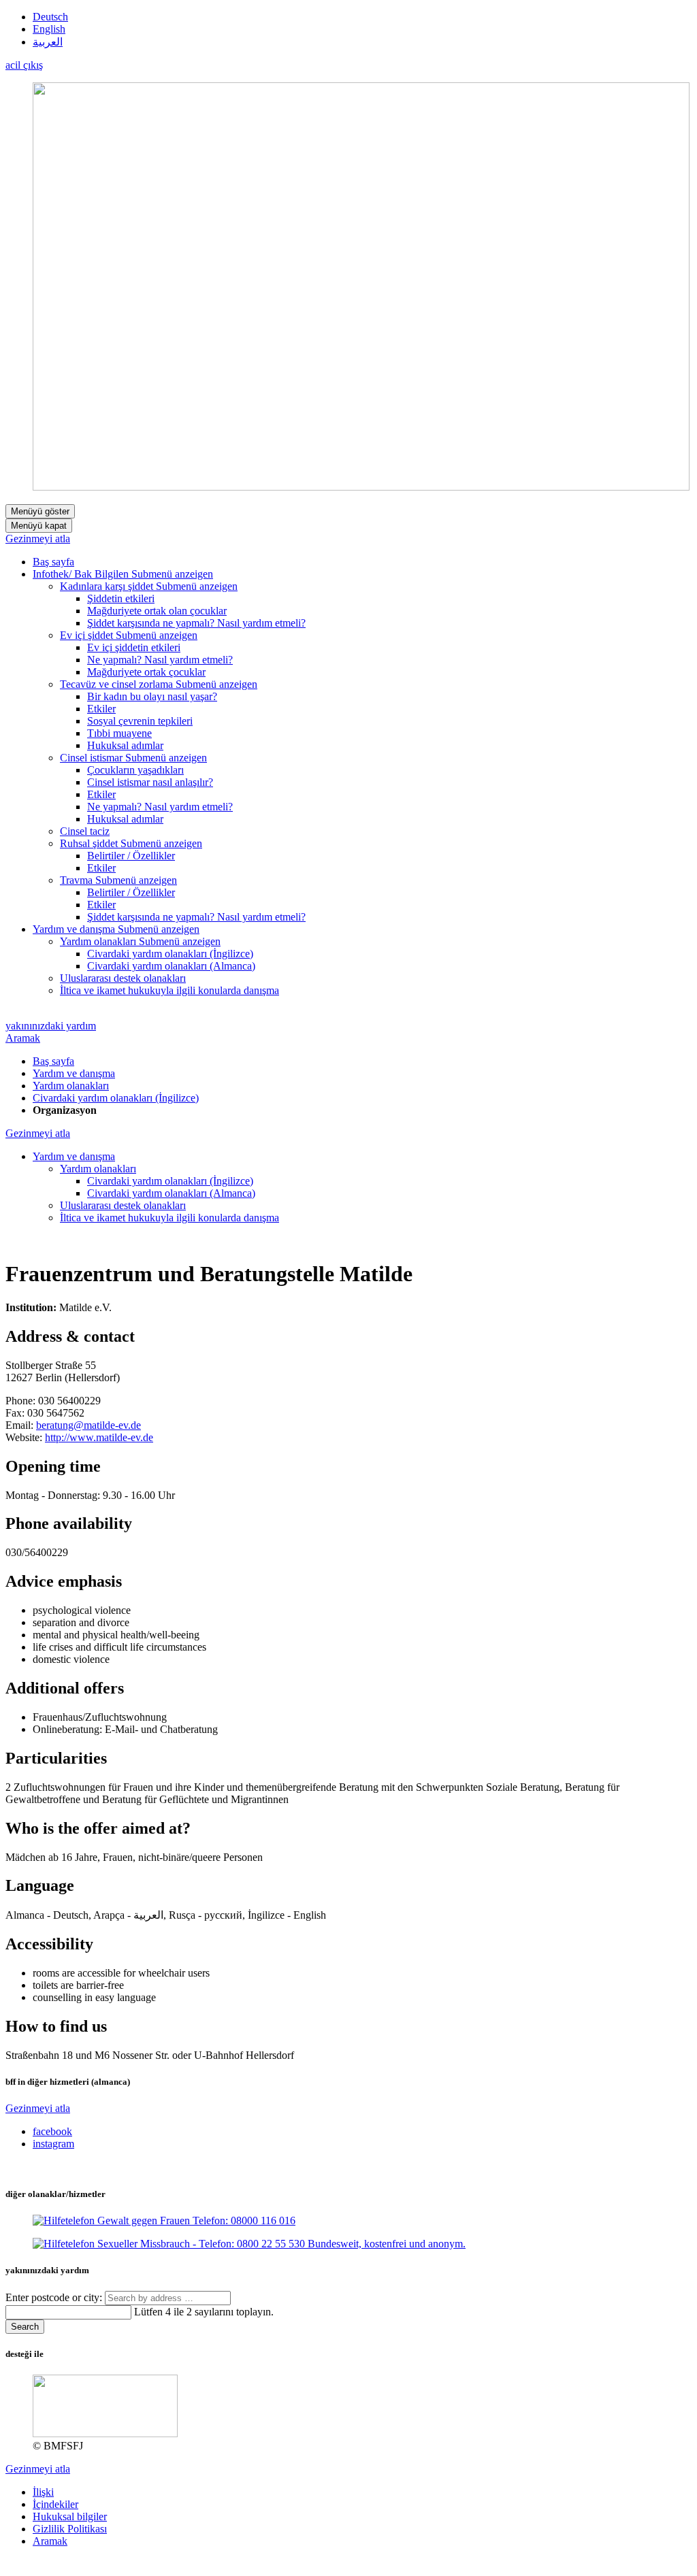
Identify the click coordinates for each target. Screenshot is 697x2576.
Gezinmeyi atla (38, 539)
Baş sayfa (53, 1061)
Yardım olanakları (71, 1086)
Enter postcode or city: (55, 2297)
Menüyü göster (40, 511)
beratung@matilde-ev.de (88, 1425)
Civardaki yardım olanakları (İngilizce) (116, 1098)
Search (25, 2327)
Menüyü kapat (39, 526)
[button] (172, 574)
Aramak (23, 1038)
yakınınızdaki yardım (51, 1026)
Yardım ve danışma (74, 1073)
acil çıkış (24, 65)
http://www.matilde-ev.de (99, 1437)
